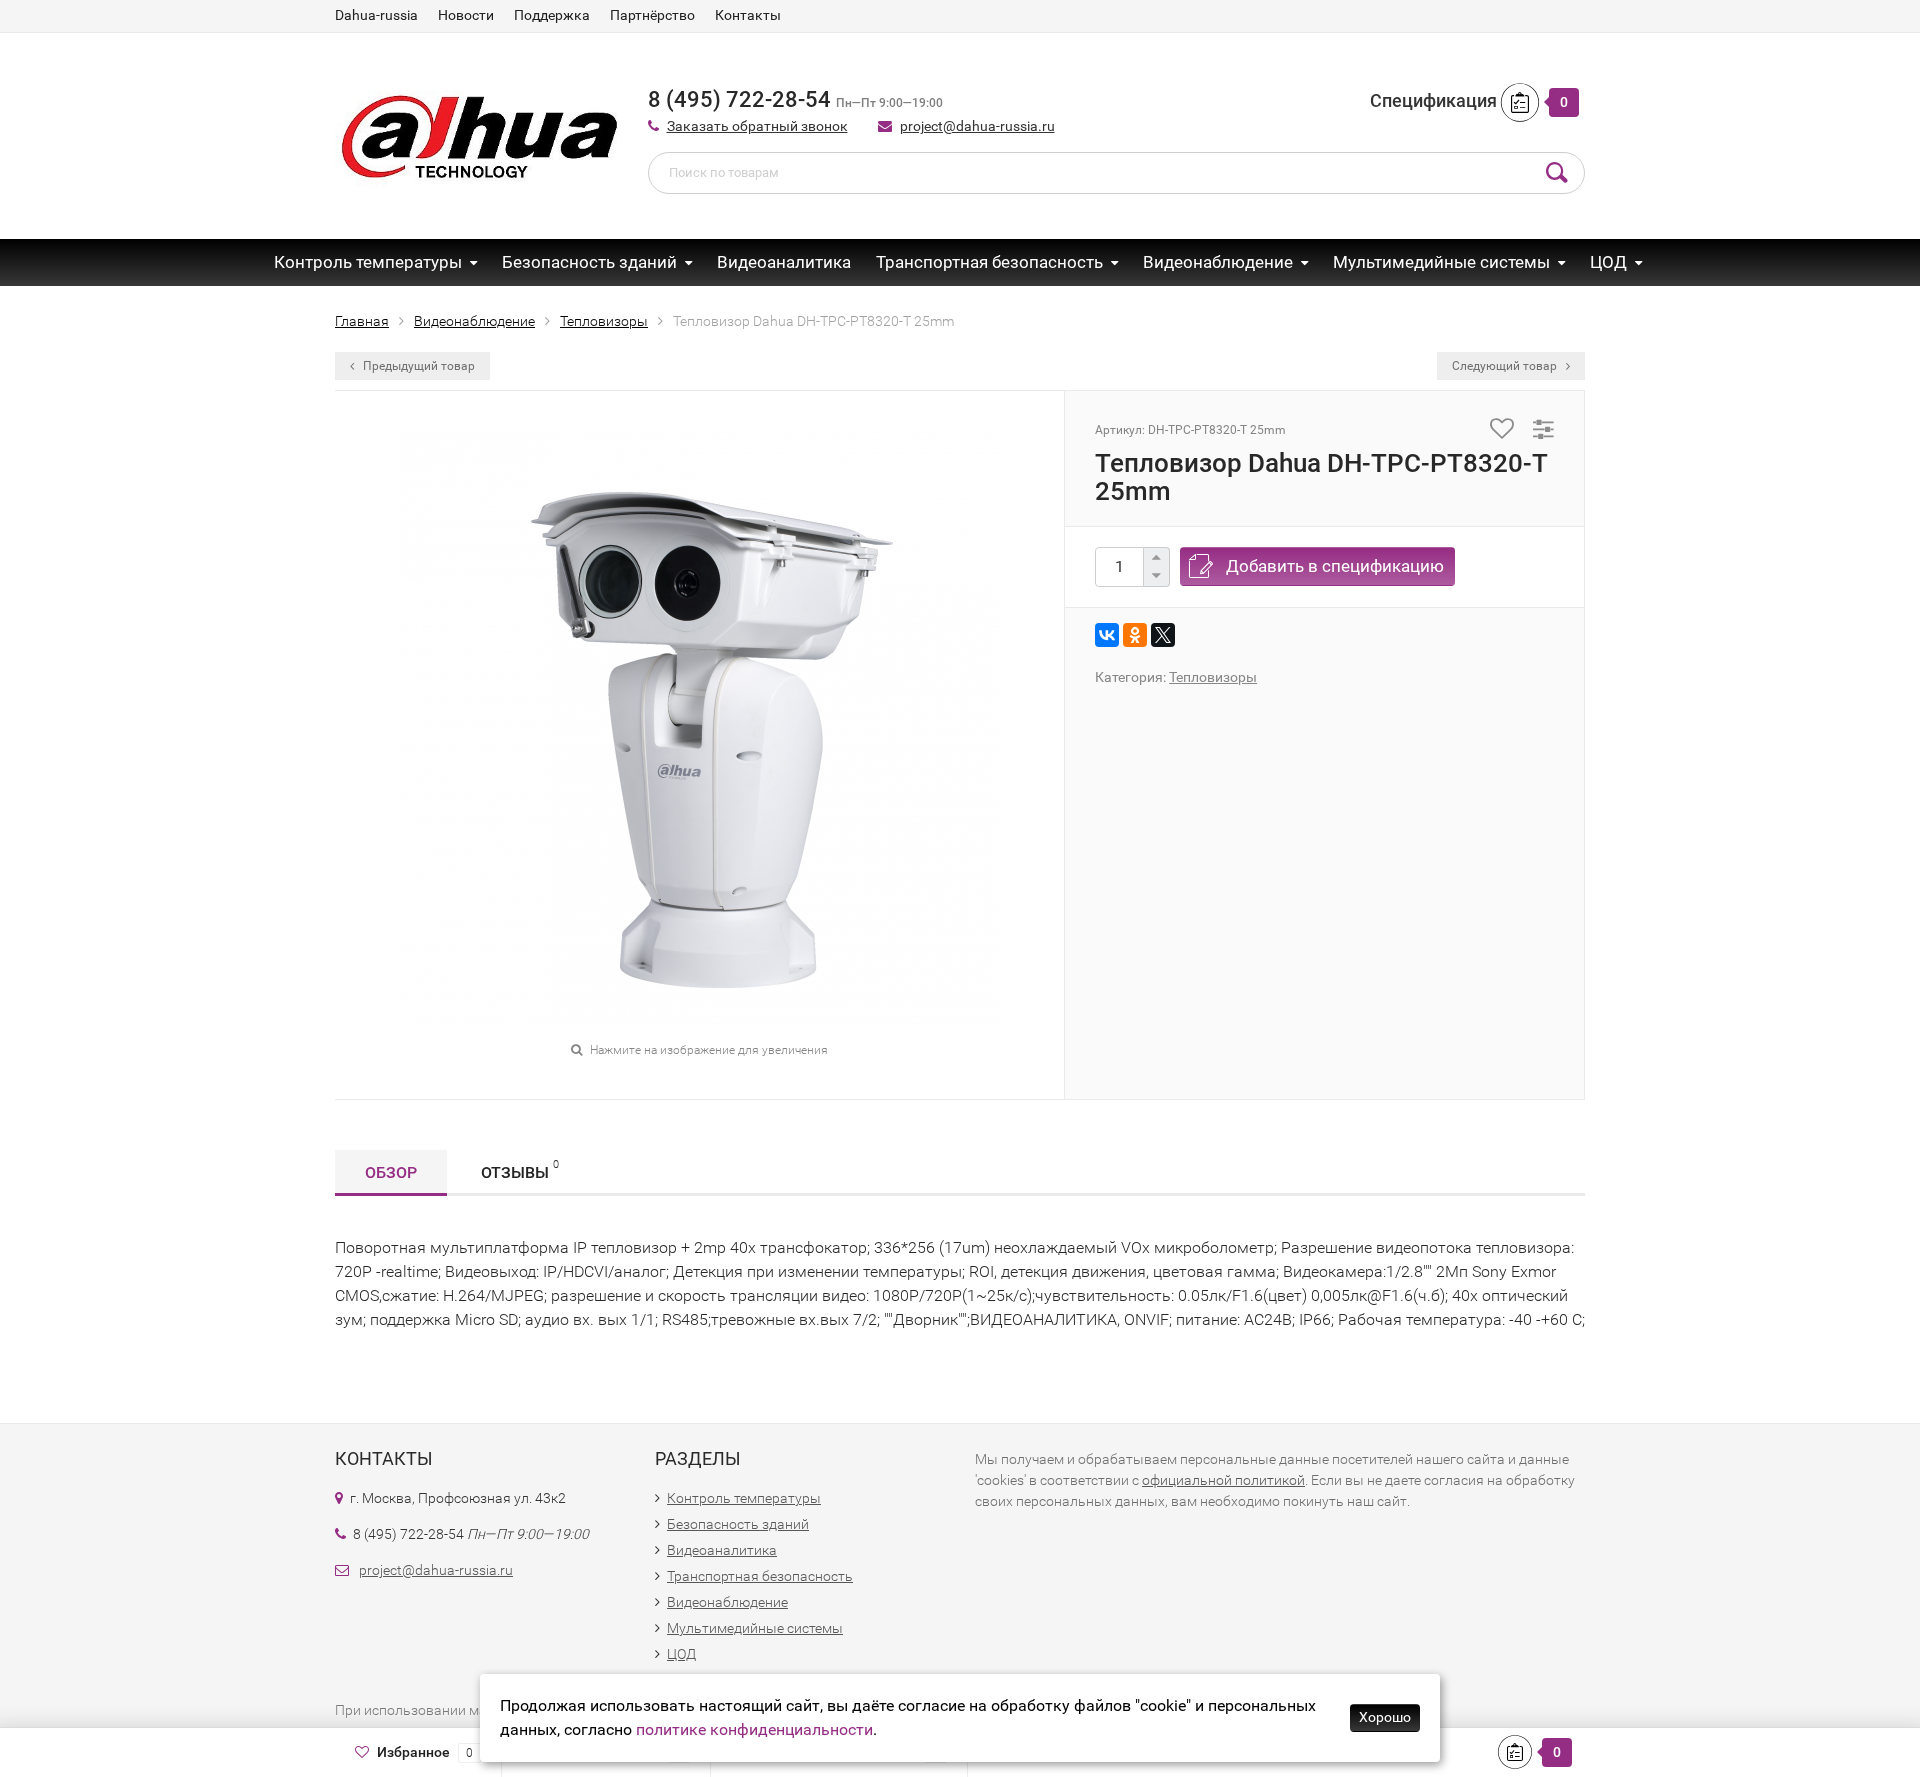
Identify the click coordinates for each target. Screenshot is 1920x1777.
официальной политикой (1223, 1480)
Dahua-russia (376, 15)
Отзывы (520, 1170)
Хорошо (1385, 1717)
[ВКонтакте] (1107, 635)
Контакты (748, 15)
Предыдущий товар (417, 366)
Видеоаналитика (784, 262)
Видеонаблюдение (1218, 262)
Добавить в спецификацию (1335, 566)
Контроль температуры (368, 262)
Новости (466, 15)
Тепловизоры (1213, 677)
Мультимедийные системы (1441, 262)
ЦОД (1608, 262)
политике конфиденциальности (754, 1729)
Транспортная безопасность (989, 262)
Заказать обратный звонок (757, 126)
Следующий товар (1506, 366)
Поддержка (552, 15)
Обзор (391, 1172)
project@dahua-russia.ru (977, 126)
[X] (1163, 635)
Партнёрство (652, 15)
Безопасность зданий (589, 262)
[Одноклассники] (1135, 635)
